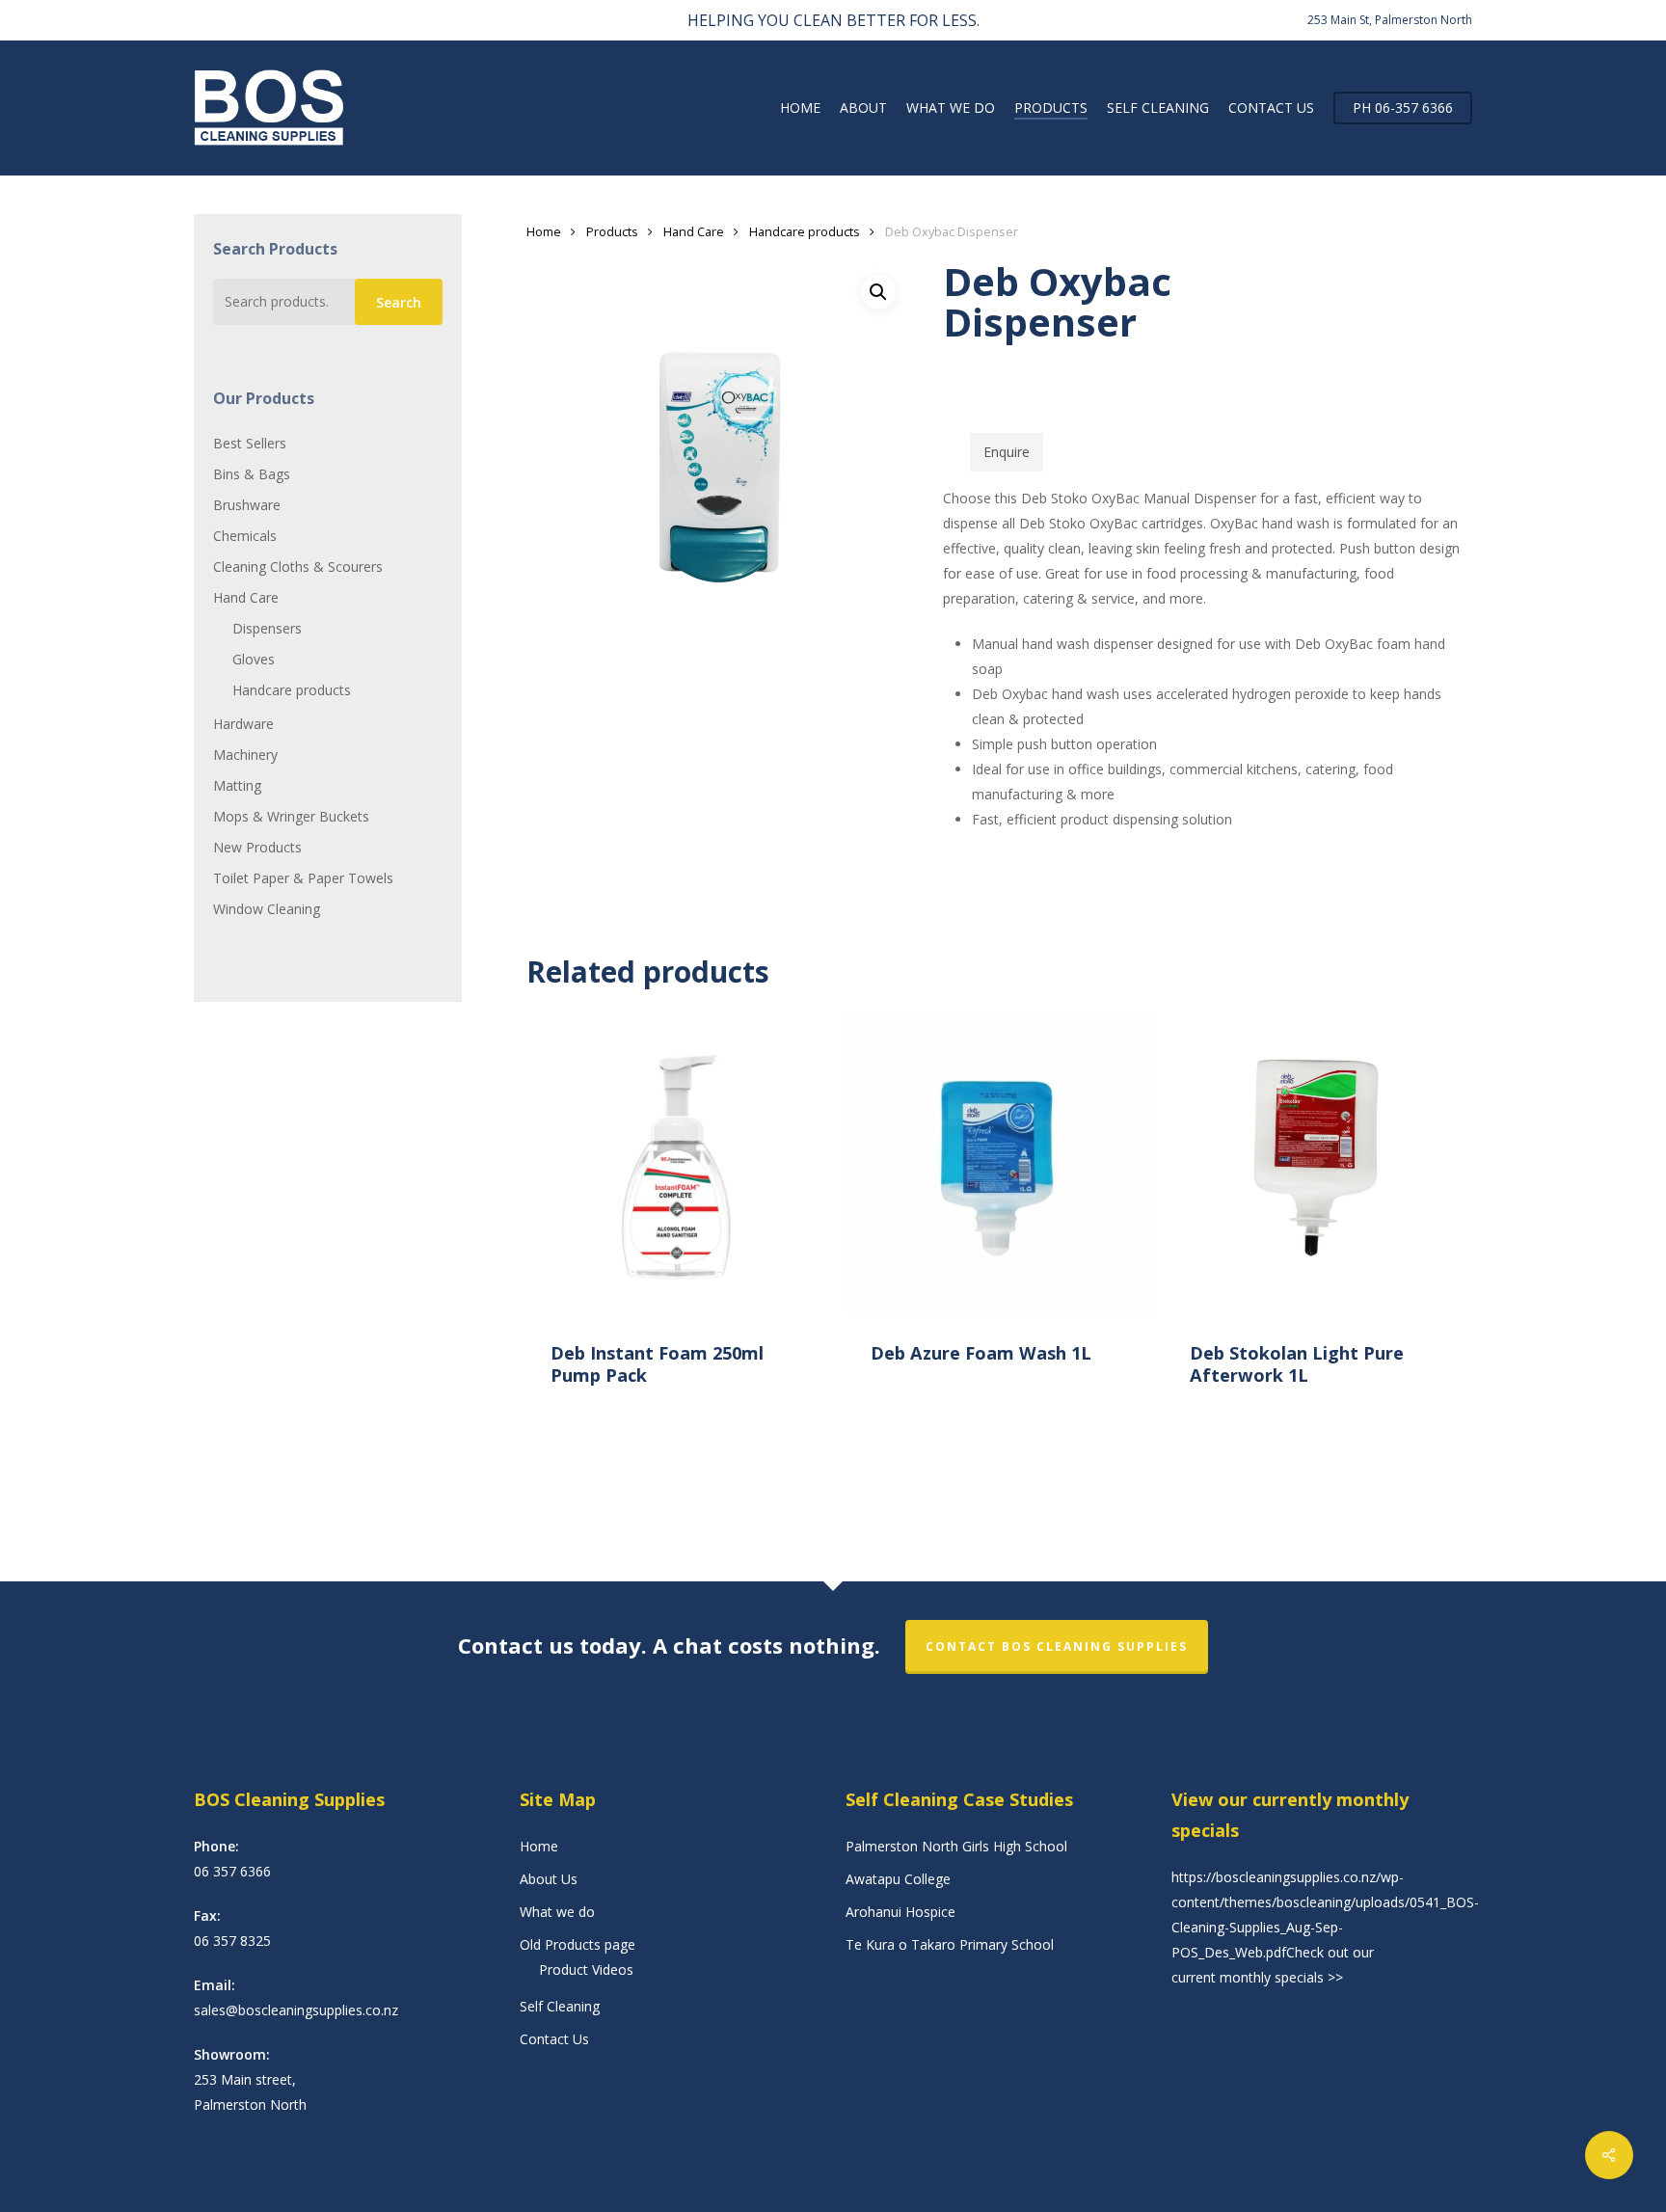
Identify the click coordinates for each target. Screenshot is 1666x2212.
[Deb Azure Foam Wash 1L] (1000, 1164)
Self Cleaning (560, 2006)
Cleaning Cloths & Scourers (298, 566)
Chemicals (245, 536)
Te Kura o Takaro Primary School (950, 1944)
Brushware (247, 505)
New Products (257, 847)
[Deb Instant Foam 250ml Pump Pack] (680, 1164)
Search (399, 302)
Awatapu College (898, 1879)
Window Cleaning (267, 909)
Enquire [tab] (1007, 452)
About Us (549, 1879)
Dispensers (267, 628)
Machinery (245, 755)
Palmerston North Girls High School (956, 1846)
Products (612, 231)
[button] (878, 292)
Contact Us (554, 2039)
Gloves (254, 659)
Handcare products (292, 690)
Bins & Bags (252, 474)
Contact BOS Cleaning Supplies (1057, 1646)
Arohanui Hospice (900, 1912)
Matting (237, 785)
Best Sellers (250, 443)
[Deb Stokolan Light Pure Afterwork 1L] (1319, 1164)
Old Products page (578, 1944)
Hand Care (246, 597)
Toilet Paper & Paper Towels (303, 878)
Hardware (243, 724)
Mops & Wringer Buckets (291, 816)
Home (544, 231)
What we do (557, 1912)
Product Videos (586, 1969)
